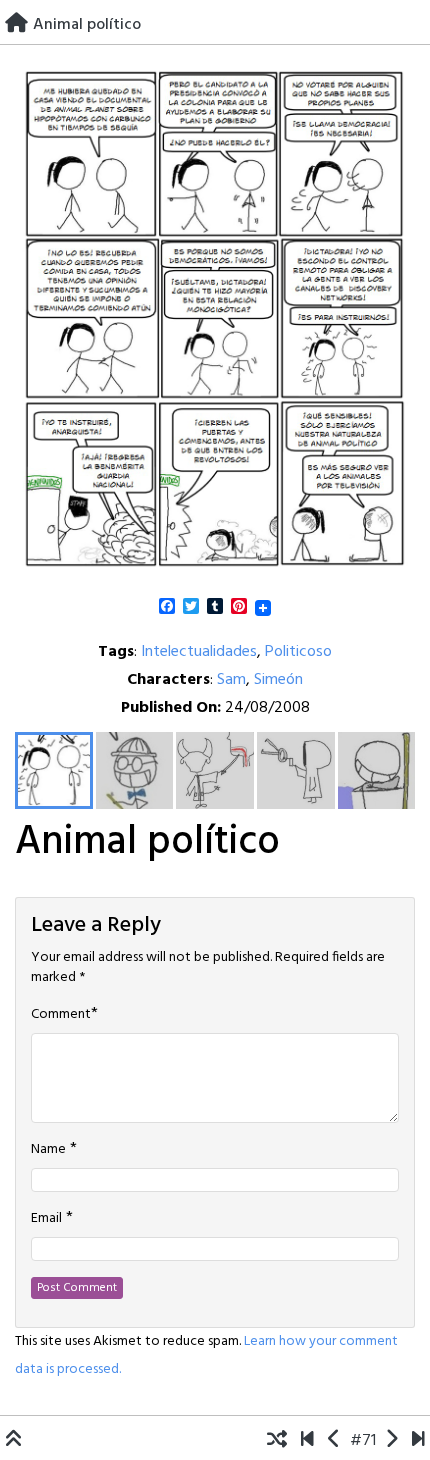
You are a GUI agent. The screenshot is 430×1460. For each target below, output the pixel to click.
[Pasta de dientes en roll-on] (334, 1441)
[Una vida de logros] (307, 1441)
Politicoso (298, 652)
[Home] (16, 25)
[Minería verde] (391, 1441)
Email (46, 1219)
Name (48, 1150)
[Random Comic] (277, 1441)
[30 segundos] (418, 1441)
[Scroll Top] (14, 1441)
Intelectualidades (199, 652)
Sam (231, 680)
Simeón (278, 680)
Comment (61, 1015)
